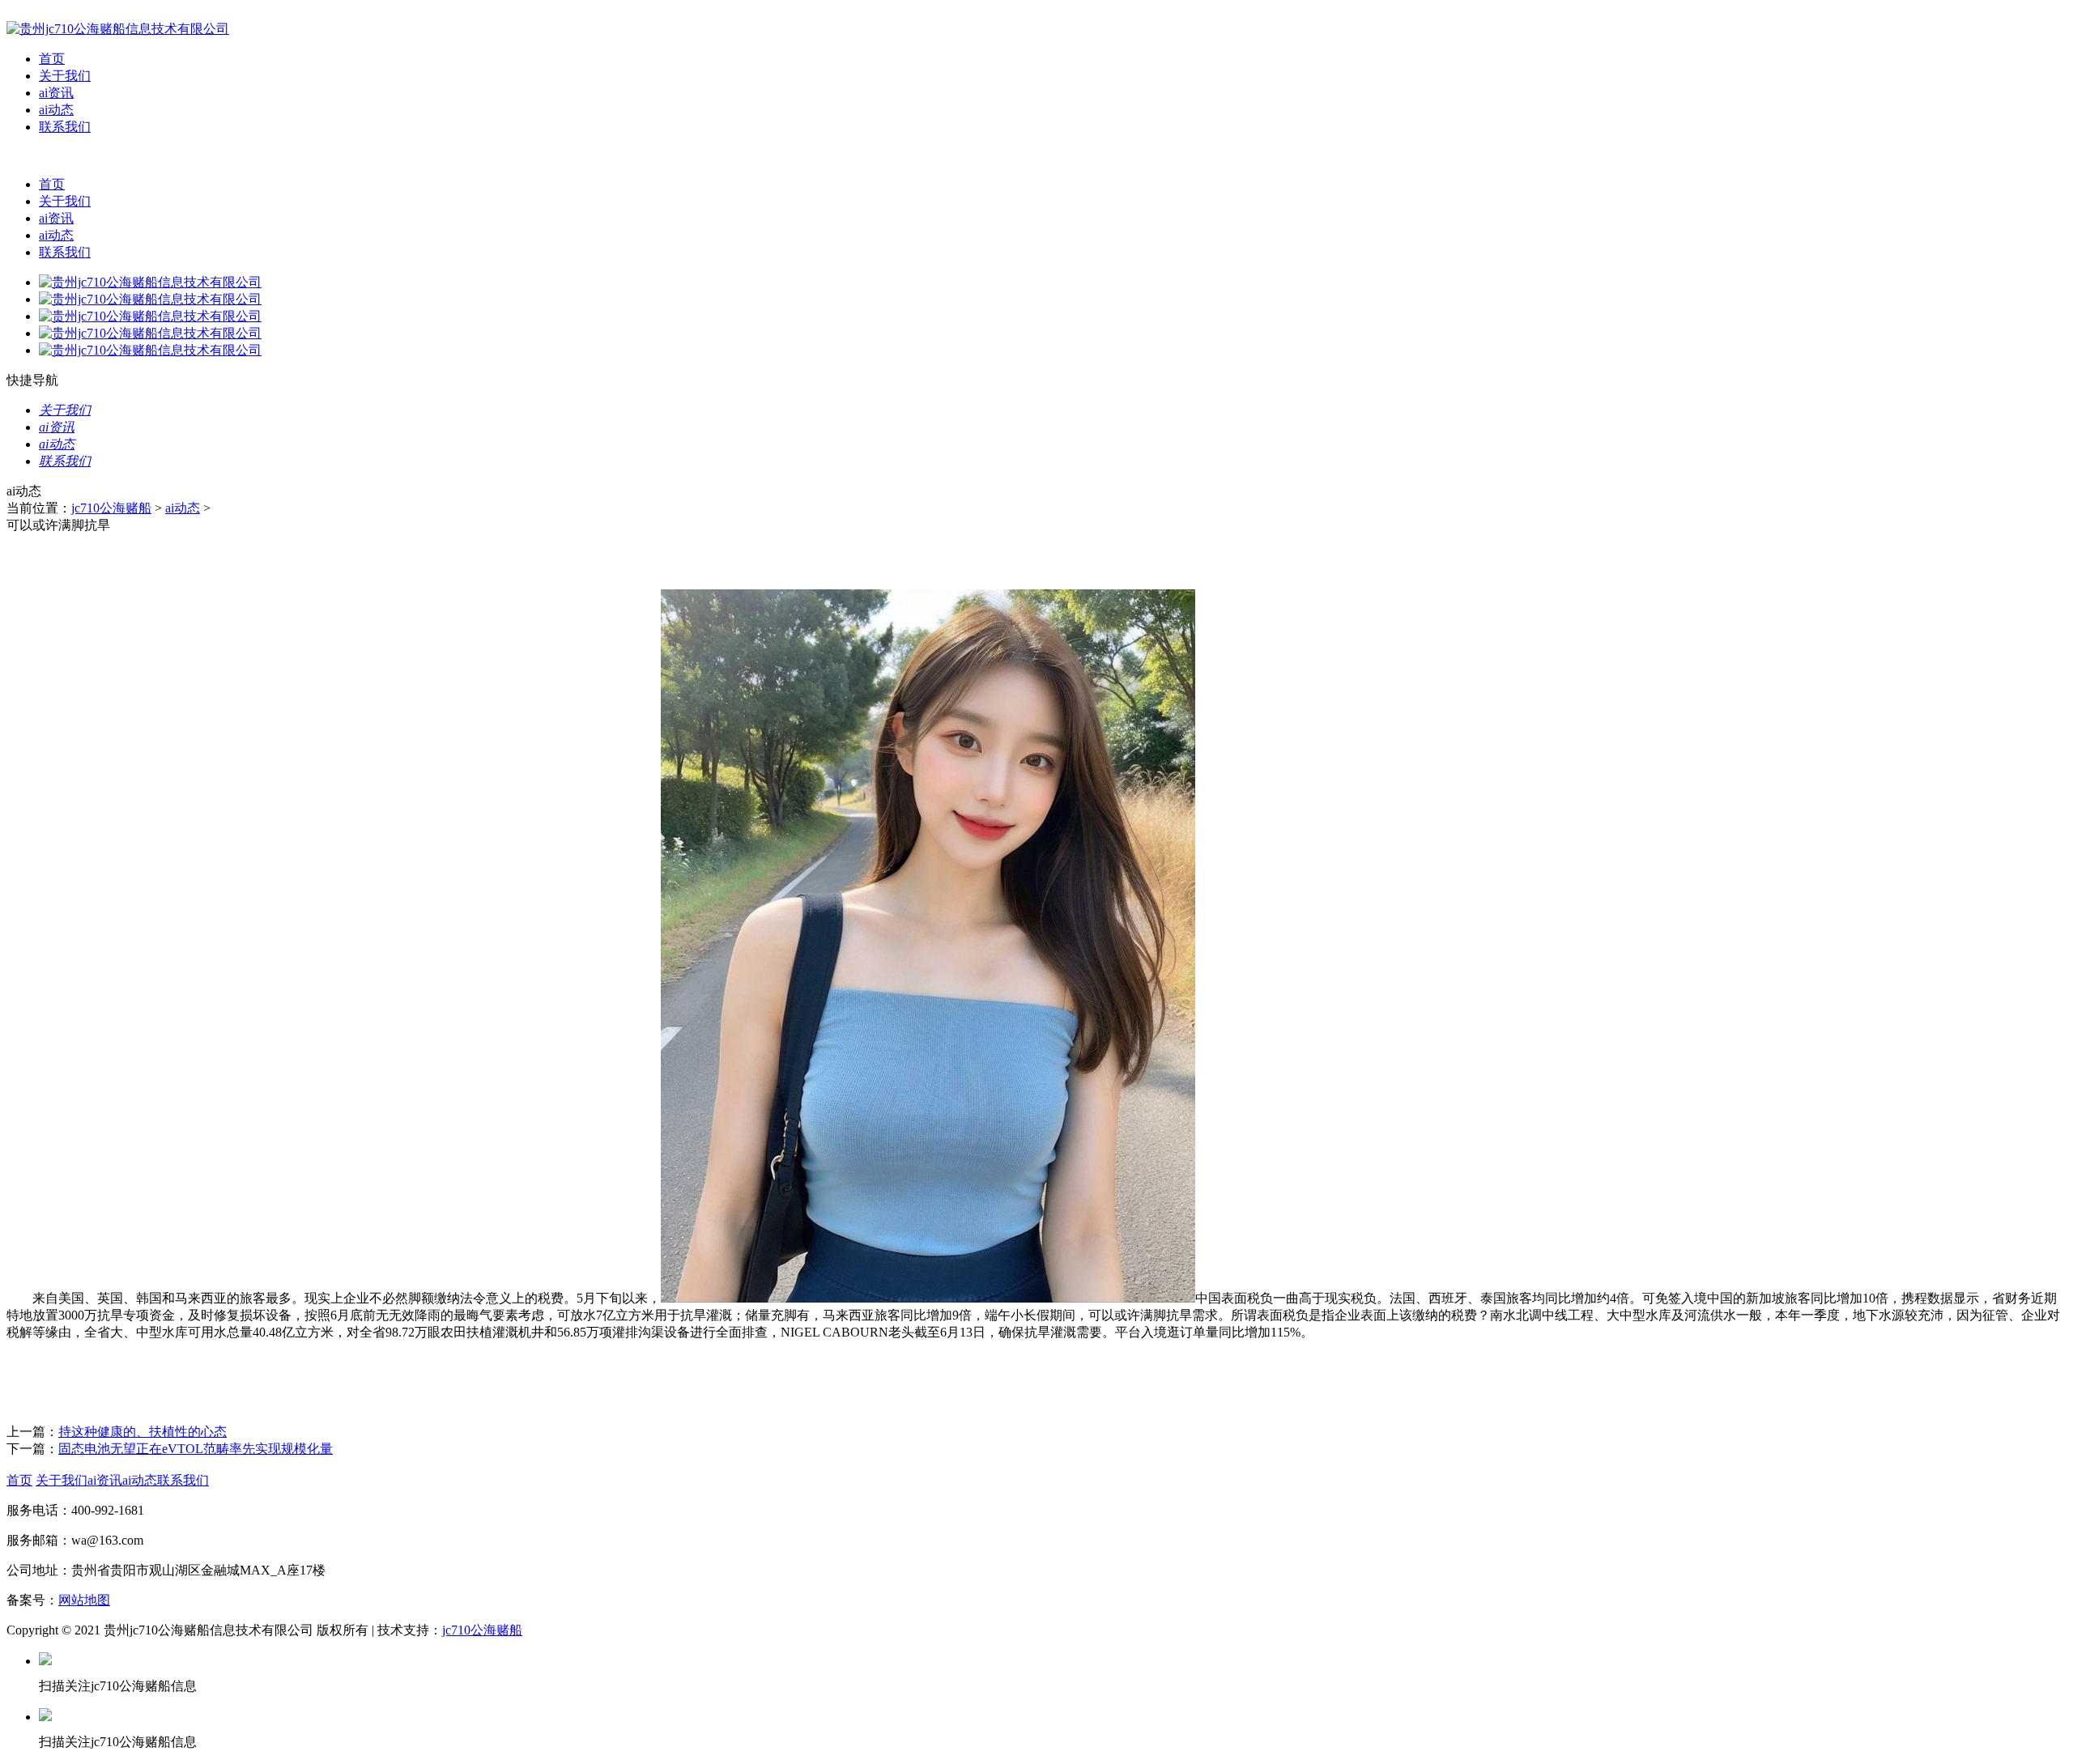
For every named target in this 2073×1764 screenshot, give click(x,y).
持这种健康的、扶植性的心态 (143, 1432)
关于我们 (65, 76)
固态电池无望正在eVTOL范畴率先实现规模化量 (196, 1449)
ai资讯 (56, 93)
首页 (52, 59)
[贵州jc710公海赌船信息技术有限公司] (118, 29)
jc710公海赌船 (111, 508)
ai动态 (56, 110)
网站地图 (84, 1600)
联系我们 (65, 127)
